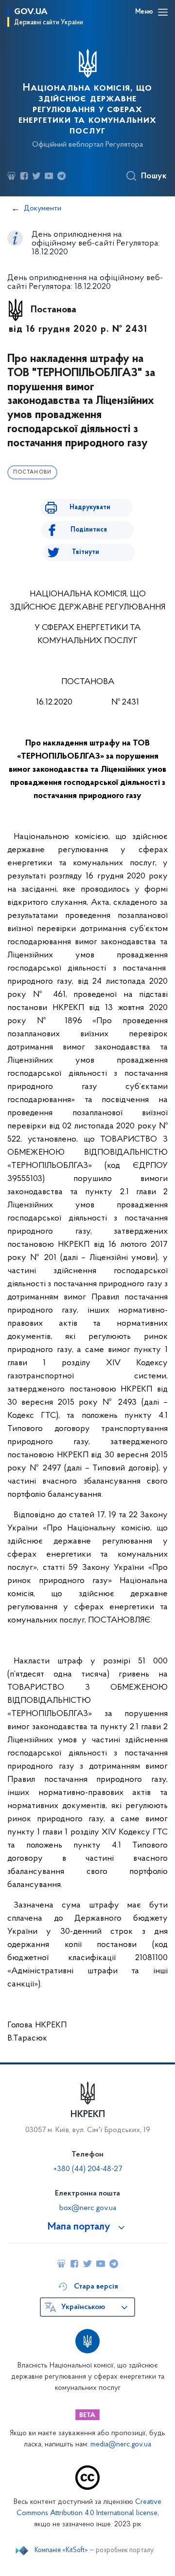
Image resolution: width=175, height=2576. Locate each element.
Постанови (32, 472)
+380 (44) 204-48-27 (88, 2169)
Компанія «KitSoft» (61, 2551)
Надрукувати (90, 507)
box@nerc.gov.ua (88, 2208)
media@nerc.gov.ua (121, 2445)
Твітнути (86, 552)
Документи (43, 209)
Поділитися (89, 530)
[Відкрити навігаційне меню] (163, 12)
